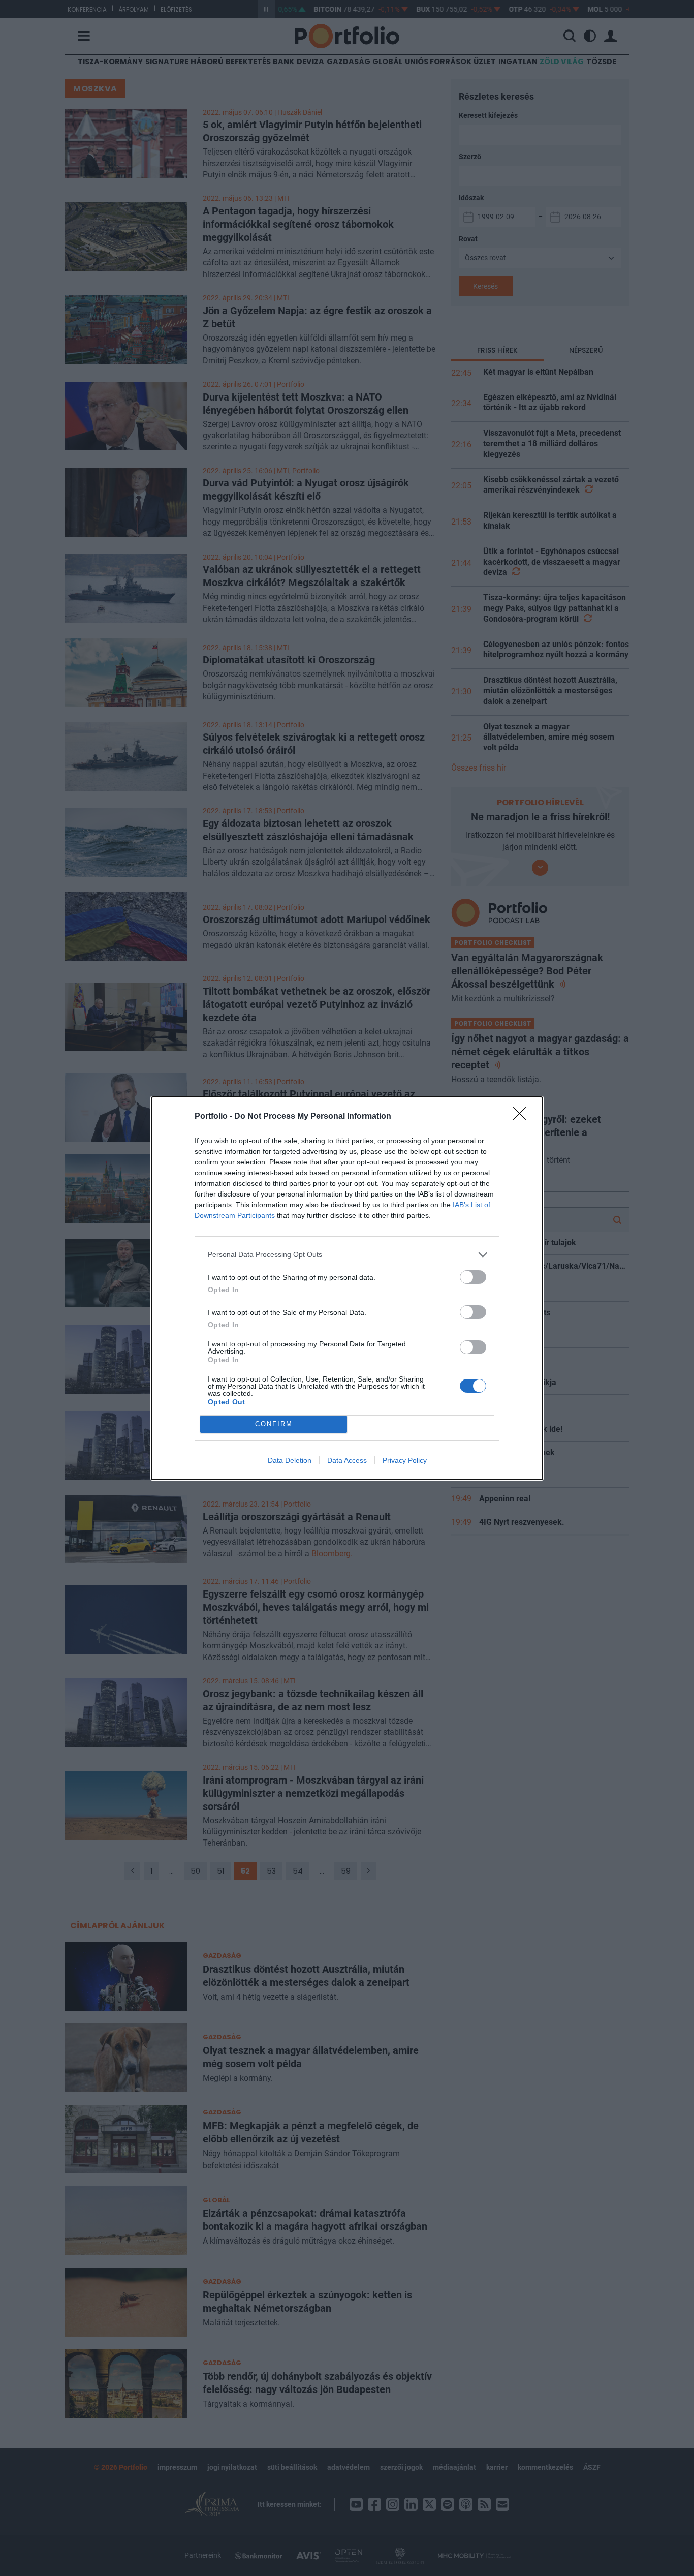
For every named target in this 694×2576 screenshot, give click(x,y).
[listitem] (347, 1255)
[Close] (523, 1117)
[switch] (473, 1277)
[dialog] (347, 1288)
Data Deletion (290, 1460)
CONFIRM (274, 1424)
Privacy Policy (405, 1460)
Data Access (347, 1460)
